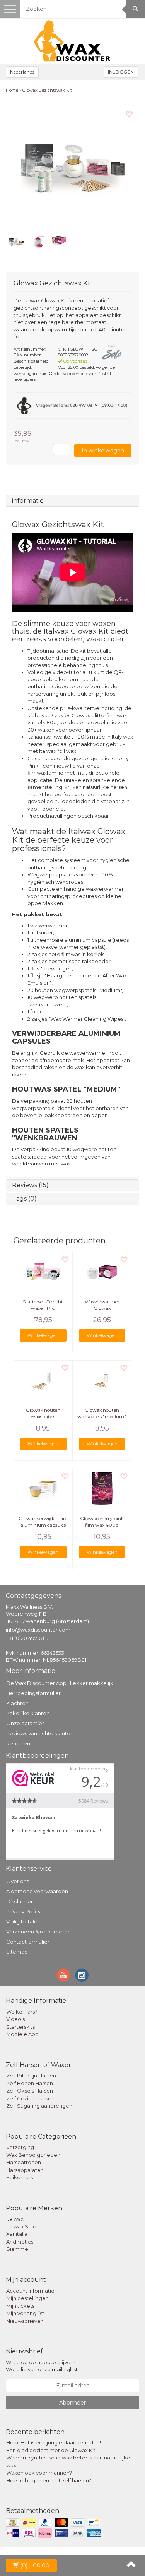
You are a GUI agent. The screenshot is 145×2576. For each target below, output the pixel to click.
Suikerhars (20, 2177)
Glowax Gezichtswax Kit (47, 90)
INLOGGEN (121, 72)
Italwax (15, 2219)
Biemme (17, 2249)
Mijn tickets (20, 2306)
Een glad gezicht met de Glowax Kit (51, 2450)
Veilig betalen (23, 1921)
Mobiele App (22, 2034)
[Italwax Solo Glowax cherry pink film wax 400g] (102, 1488)
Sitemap (17, 1952)
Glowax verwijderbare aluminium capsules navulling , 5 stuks (43, 1525)
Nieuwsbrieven (25, 2321)
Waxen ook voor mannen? (39, 2473)
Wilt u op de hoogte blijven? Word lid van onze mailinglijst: (42, 2366)
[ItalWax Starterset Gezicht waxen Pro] (43, 1272)
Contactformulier (28, 1942)
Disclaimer (20, 1901)
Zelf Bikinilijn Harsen (31, 2076)
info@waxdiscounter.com (38, 1630)
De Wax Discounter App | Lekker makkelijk (60, 1683)
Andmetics (20, 2242)
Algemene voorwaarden (37, 1891)
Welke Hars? (22, 2012)
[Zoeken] (135, 9)
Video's (15, 2019)
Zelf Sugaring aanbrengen (39, 2106)
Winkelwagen (43, 1335)
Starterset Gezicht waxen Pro (43, 1305)
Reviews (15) (30, 1185)
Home (12, 90)
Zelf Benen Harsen (30, 2083)
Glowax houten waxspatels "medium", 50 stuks (102, 1417)
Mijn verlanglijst (25, 2313)
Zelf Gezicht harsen (30, 2098)
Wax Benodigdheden (33, 2155)
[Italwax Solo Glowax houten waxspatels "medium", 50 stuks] (102, 1380)
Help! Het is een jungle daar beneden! (54, 2442)
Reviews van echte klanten (40, 1733)
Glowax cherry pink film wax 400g (102, 1522)
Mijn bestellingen (27, 2298)
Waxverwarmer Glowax (102, 1305)
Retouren (18, 1743)
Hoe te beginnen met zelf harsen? (49, 2480)
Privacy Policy (23, 1911)
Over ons (18, 1881)
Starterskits (20, 2027)
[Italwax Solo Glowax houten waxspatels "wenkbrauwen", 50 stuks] (43, 1380)
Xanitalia (17, 2234)
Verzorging (20, 2147)
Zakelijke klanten (28, 1713)
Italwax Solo (21, 2226)
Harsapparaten (25, 2170)
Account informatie (30, 2291)
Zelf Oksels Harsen (30, 2091)
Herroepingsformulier (33, 1693)
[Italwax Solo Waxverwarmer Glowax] (102, 1272)
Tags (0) (24, 1199)
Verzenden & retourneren (38, 1932)
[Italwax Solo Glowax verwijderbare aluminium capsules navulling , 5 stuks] (43, 1488)
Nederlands (22, 72)
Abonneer (72, 2403)
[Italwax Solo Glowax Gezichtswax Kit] (72, 165)
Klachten (17, 1703)
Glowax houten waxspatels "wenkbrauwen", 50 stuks (43, 1420)
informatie (28, 501)
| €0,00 (35, 2566)
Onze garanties (25, 1723)
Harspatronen (24, 2162)
